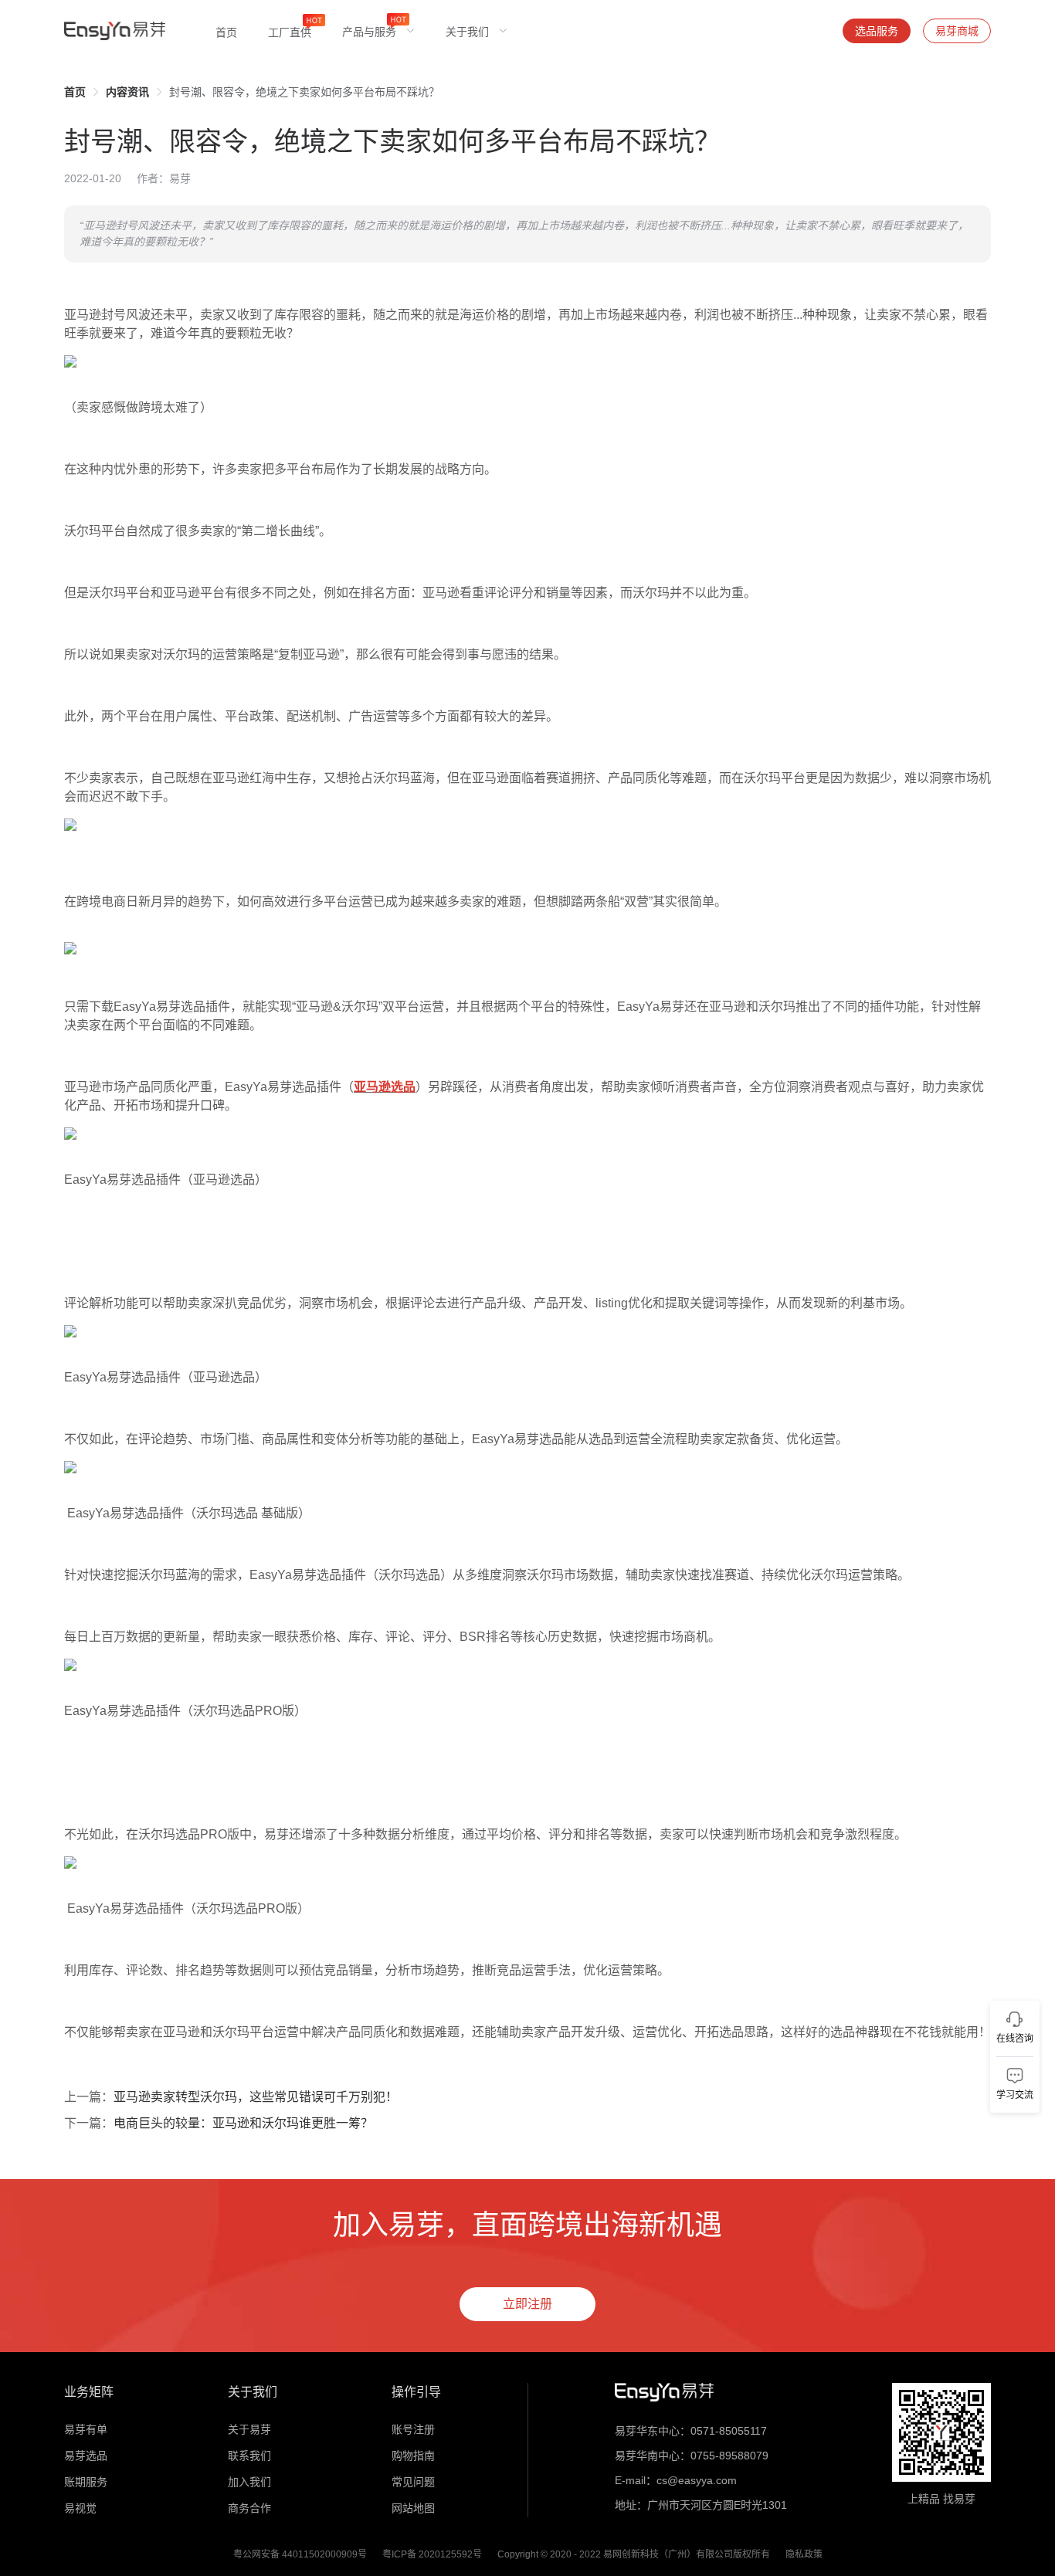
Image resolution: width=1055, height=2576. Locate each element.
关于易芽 (249, 2429)
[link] (75, 92)
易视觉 (80, 2508)
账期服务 (86, 2482)
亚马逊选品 (385, 1087)
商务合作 (249, 2508)
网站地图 (413, 2508)
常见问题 (413, 2482)
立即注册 (527, 2304)
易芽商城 (957, 31)
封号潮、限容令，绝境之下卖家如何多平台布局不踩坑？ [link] (304, 92)
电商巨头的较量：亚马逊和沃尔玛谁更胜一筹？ (243, 2123)
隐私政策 (804, 2554)
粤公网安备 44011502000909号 (300, 2554)
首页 (75, 92)
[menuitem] (226, 31)
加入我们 (249, 2482)
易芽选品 (86, 2456)
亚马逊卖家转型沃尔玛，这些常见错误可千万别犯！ (256, 2097)
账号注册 (413, 2429)
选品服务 (877, 31)
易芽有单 (86, 2429)
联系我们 (249, 2456)
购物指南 (413, 2456)
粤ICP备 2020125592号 (432, 2554)
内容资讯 (127, 92)
